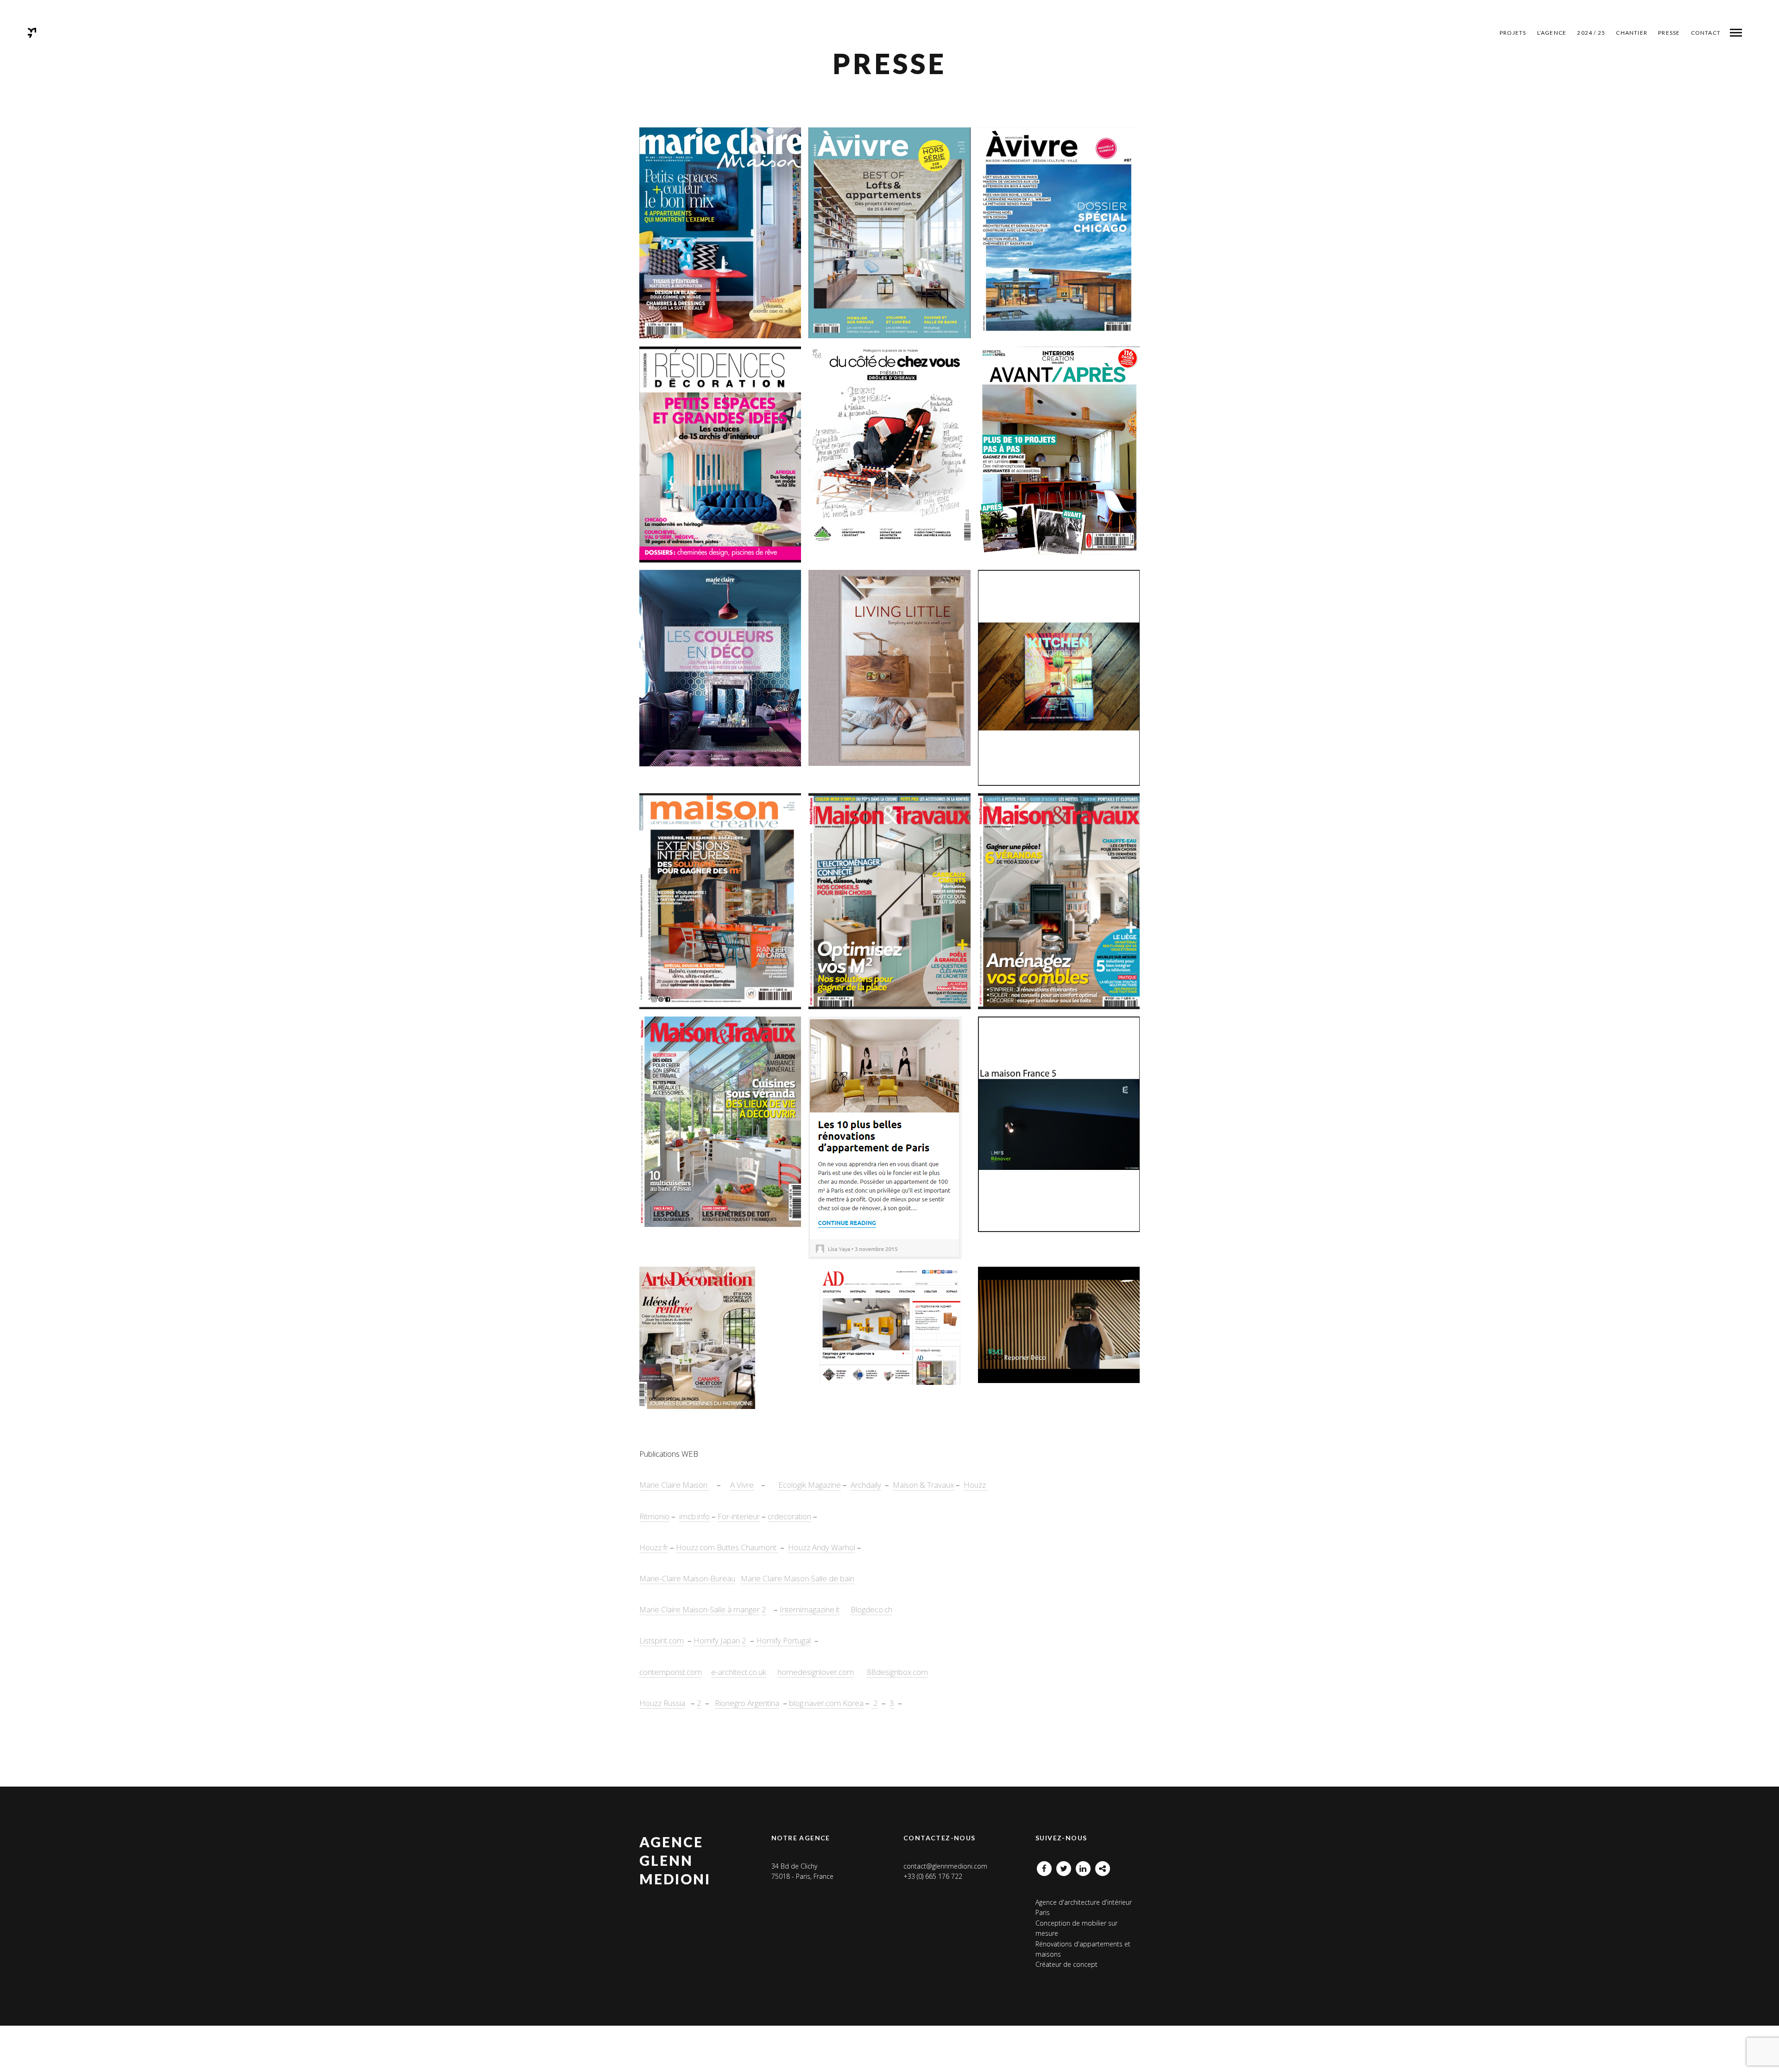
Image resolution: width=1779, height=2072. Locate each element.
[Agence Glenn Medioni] (32, 33)
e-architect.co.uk (739, 1672)
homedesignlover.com (816, 1672)
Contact (1706, 33)
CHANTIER (1632, 33)
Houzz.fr (654, 1547)
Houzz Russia (662, 1703)
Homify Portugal (783, 1640)
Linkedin (1083, 1866)
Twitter (1064, 1866)
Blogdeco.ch (871, 1609)
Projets (1513, 33)
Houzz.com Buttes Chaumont (727, 1547)
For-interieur (739, 1516)
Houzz (976, 1485)
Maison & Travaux (923, 1485)
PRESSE (1669, 33)
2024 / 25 (1591, 33)
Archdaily (866, 1485)
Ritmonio (654, 1516)
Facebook (1044, 1866)
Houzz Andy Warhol (822, 1547)
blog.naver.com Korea (825, 1703)
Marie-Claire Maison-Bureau (687, 1578)
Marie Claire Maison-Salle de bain (798, 1578)
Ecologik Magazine (810, 1485)
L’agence (1552, 33)
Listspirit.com (662, 1640)
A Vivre (742, 1485)
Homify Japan (717, 1640)
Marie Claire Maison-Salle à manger (700, 1609)
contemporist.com (671, 1672)
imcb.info (694, 1516)
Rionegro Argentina (747, 1703)
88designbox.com (897, 1672)
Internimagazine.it (810, 1609)
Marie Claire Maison (674, 1485)
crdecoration (789, 1516)
